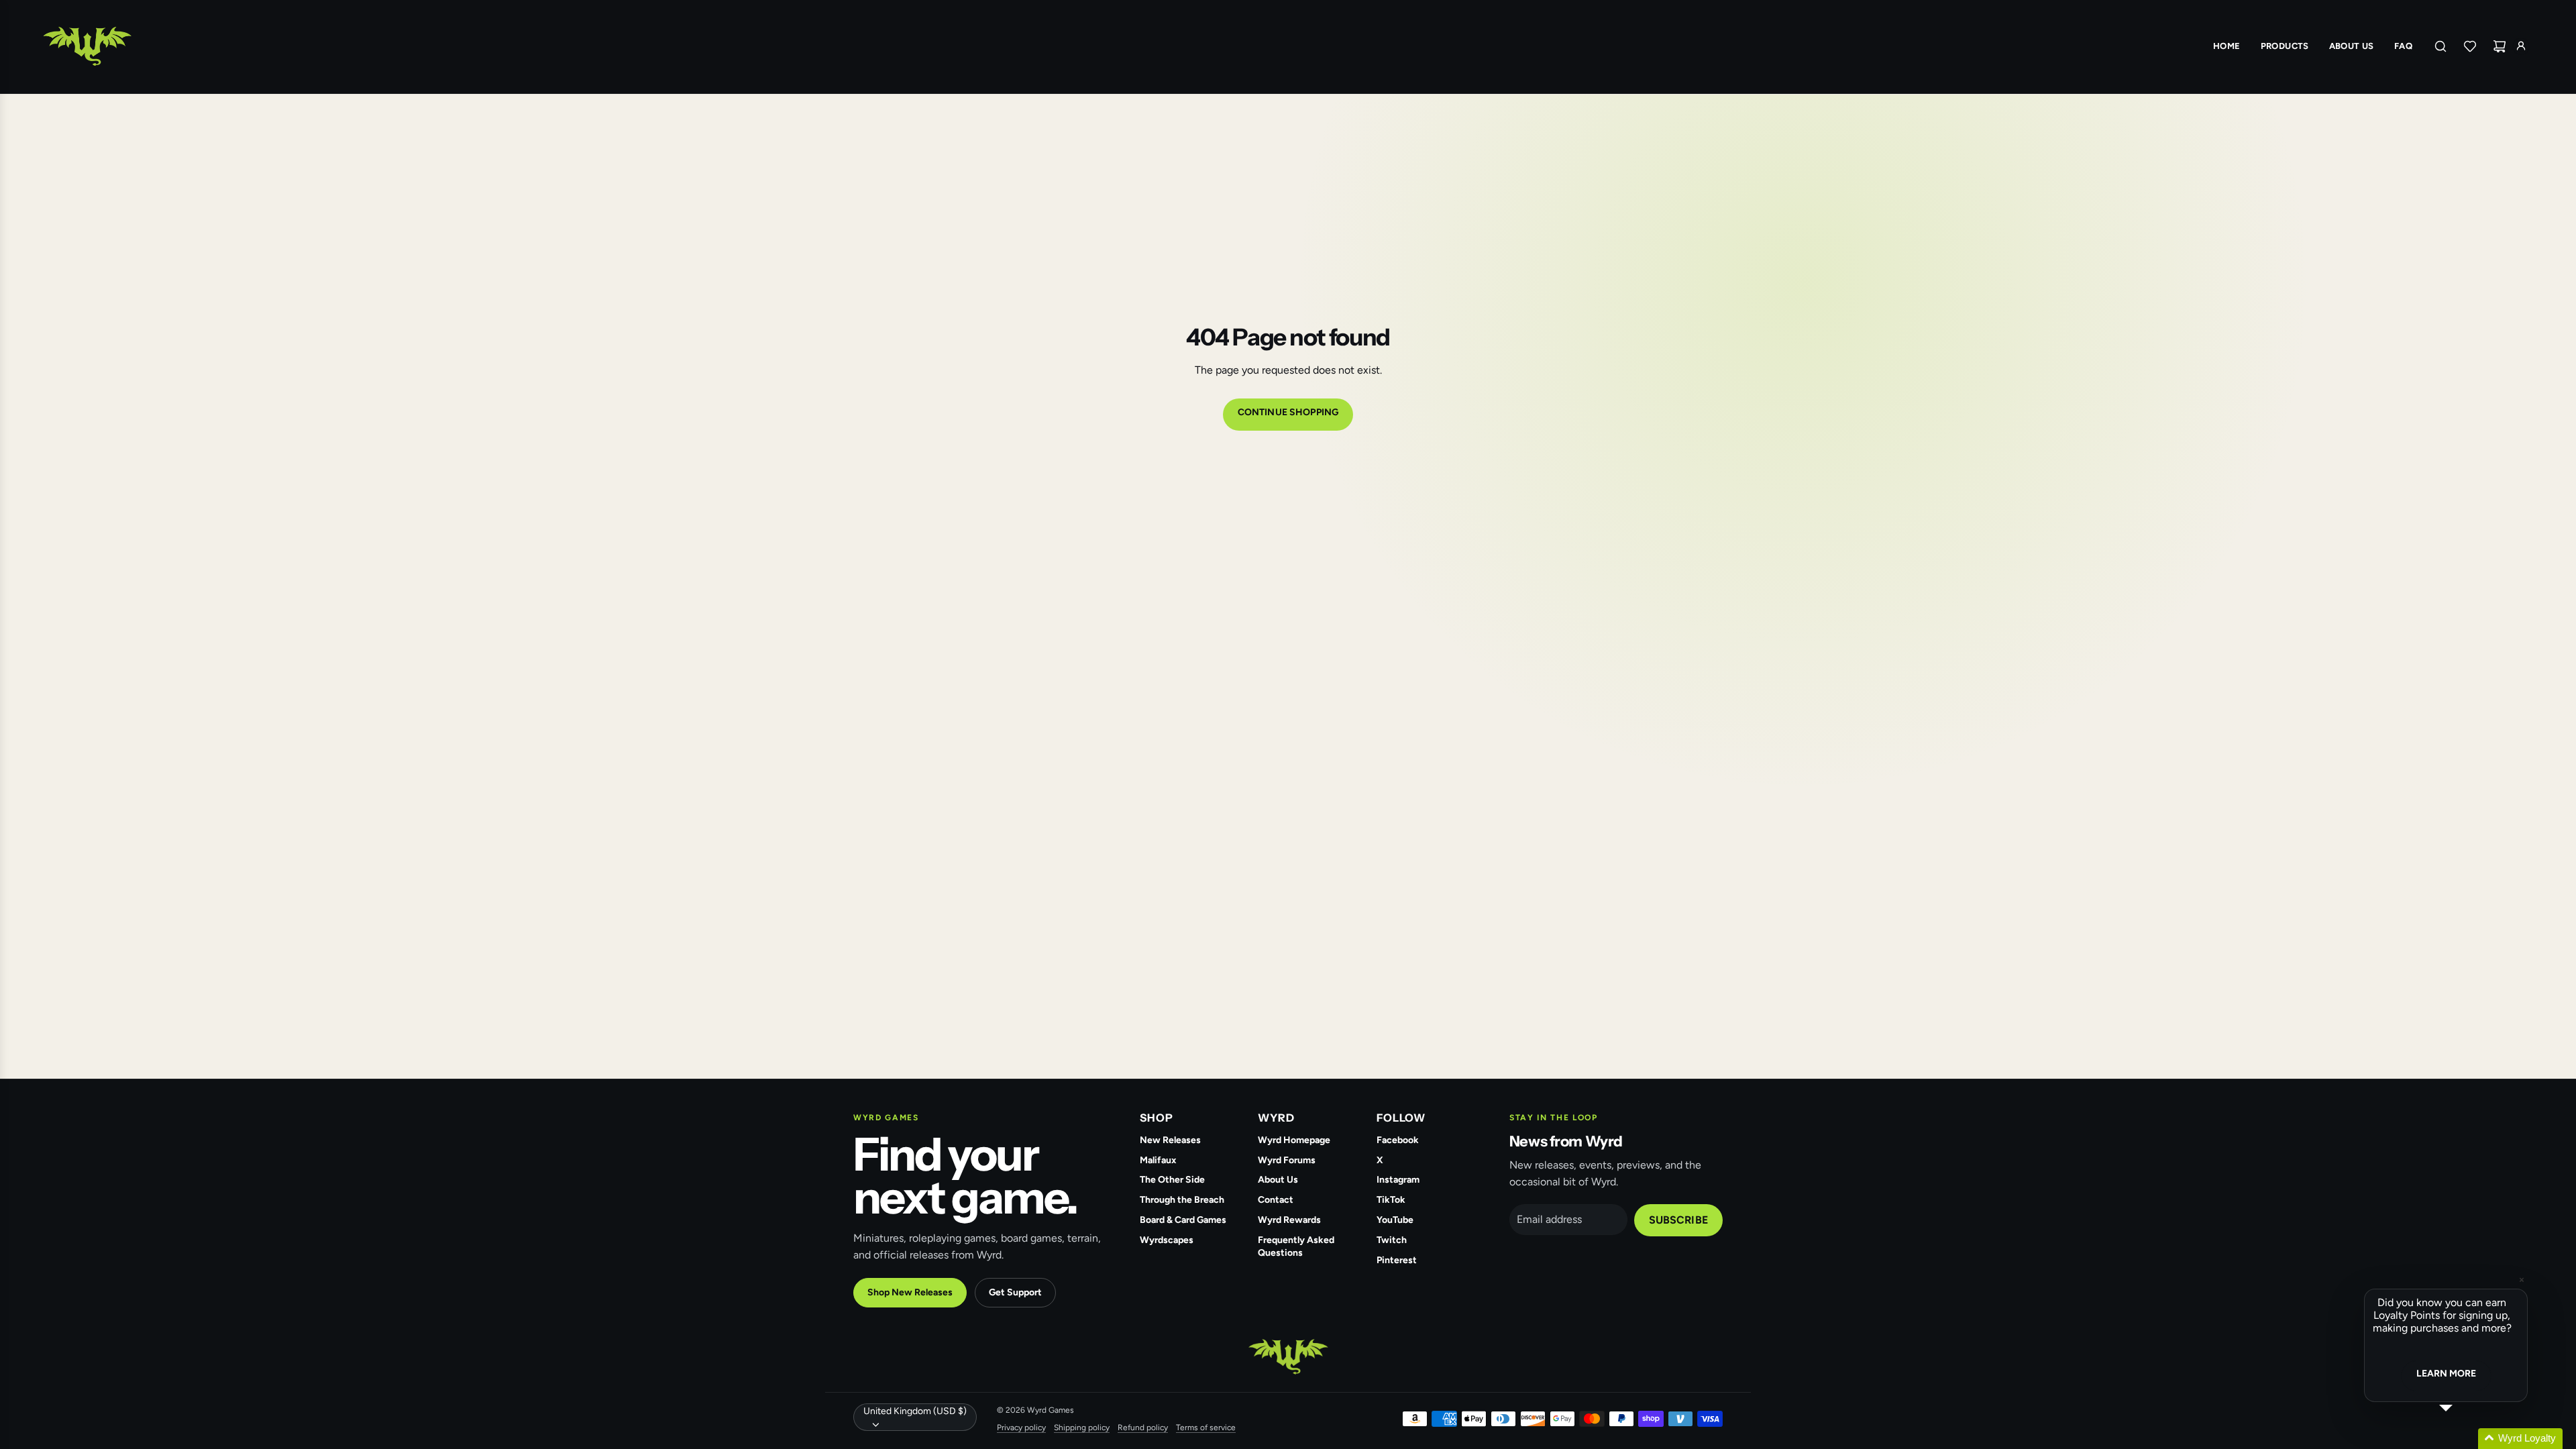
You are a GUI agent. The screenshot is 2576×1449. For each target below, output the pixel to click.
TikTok (1391, 1200)
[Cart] (2500, 46)
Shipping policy (1082, 1428)
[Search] (2440, 46)
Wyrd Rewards (1289, 1220)
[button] (2462, 1439)
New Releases (1170, 1140)
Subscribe (1678, 1220)
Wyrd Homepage (1294, 1140)
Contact (1276, 1200)
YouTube (1395, 1220)
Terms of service (1206, 1428)
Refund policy (1143, 1428)
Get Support (1015, 1292)
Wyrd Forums (1287, 1160)
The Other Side (1172, 1180)
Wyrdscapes (1167, 1240)
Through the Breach (1182, 1200)
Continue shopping (1288, 412)
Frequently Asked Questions (1296, 1246)
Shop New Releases (910, 1292)
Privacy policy (1021, 1428)
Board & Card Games (1183, 1220)
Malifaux (1158, 1160)
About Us (1278, 1180)
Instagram (1398, 1180)
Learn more (2446, 1374)
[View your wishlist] (2470, 46)
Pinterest (1397, 1260)
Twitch (1392, 1240)
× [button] (2522, 1280)
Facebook (1398, 1140)
